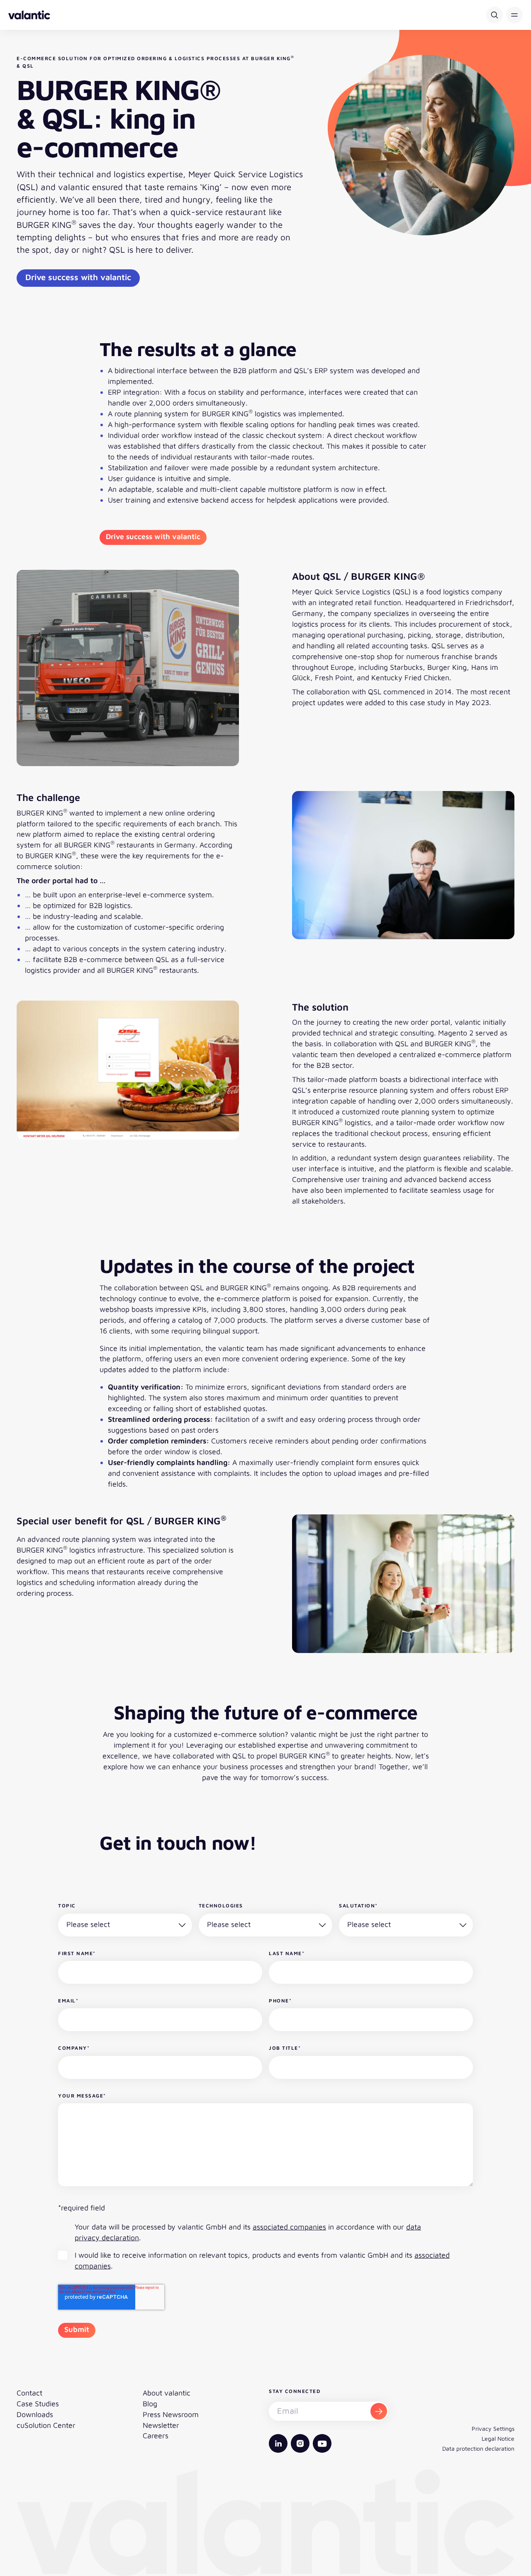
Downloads (35, 2414)
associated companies (289, 2227)
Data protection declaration (478, 2448)
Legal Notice (498, 2438)
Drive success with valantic (78, 277)
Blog (150, 2404)
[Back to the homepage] (29, 15)
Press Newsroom (171, 2414)
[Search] (494, 15)
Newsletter (161, 2425)
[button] (514, 15)
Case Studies (38, 2404)
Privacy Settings (493, 2428)
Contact (29, 2393)
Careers (156, 2436)
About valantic (167, 2393)
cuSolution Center (46, 2425)
